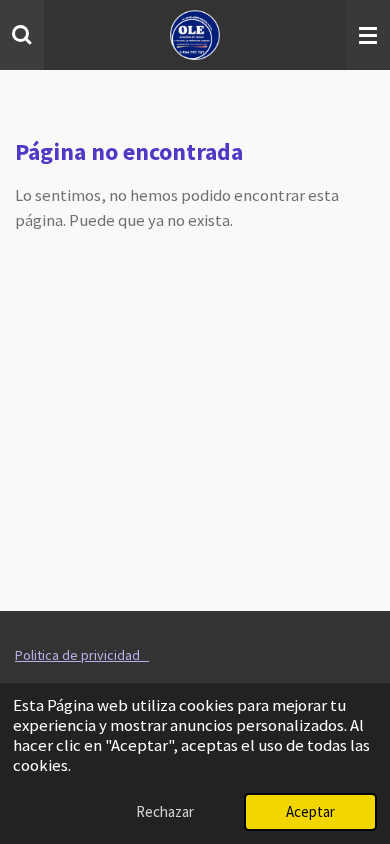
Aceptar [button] (310, 811)
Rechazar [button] (165, 811)
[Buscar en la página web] (22, 35)
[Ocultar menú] (368, 35)
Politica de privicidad (82, 655)
